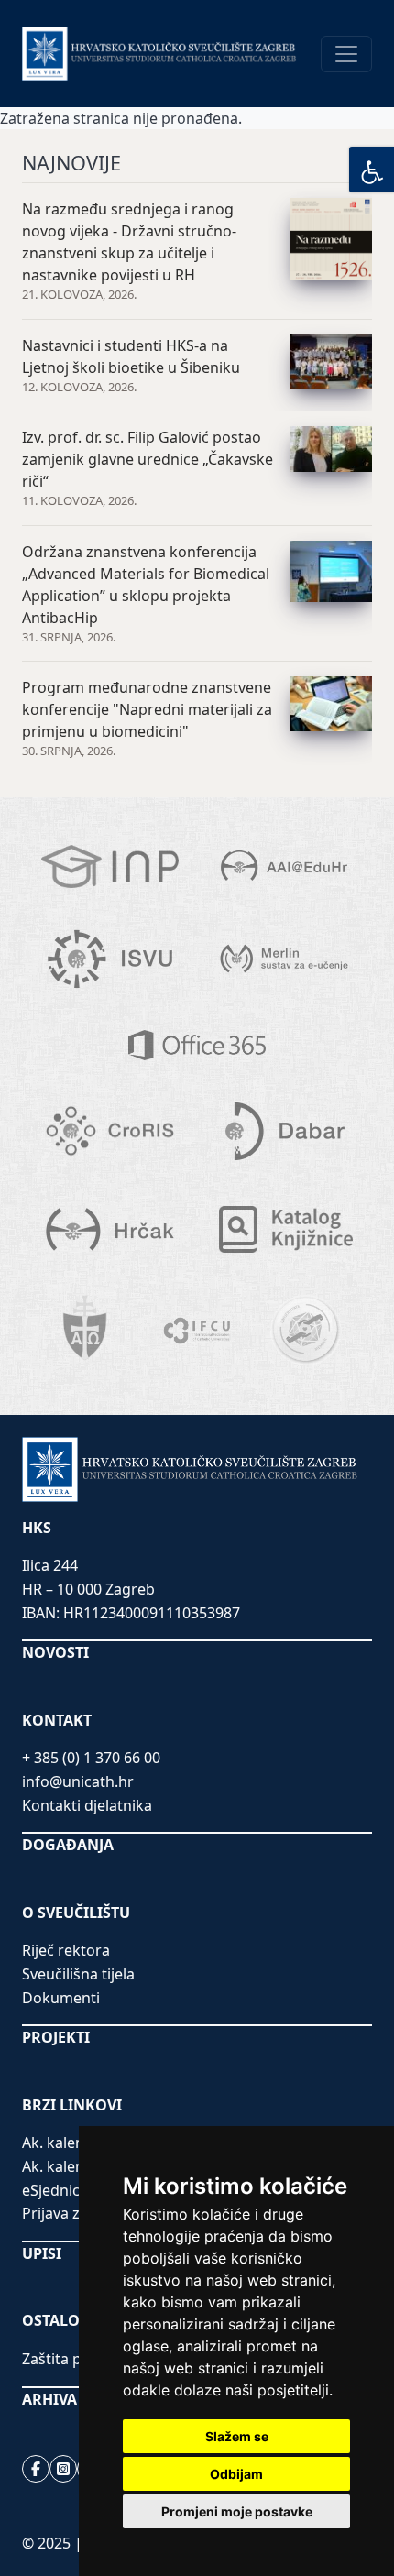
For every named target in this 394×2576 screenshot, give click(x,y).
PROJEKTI (56, 2037)
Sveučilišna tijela (78, 1974)
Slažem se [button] (237, 2436)
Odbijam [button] (236, 2474)
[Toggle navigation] (346, 54)
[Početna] (159, 53)
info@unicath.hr (78, 1781)
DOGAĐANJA (68, 1845)
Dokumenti (61, 1998)
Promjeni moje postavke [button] (237, 2511)
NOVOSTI (55, 1652)
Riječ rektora (66, 1950)
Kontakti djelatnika (87, 1805)
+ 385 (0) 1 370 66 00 (91, 1758)
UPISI (42, 2253)
